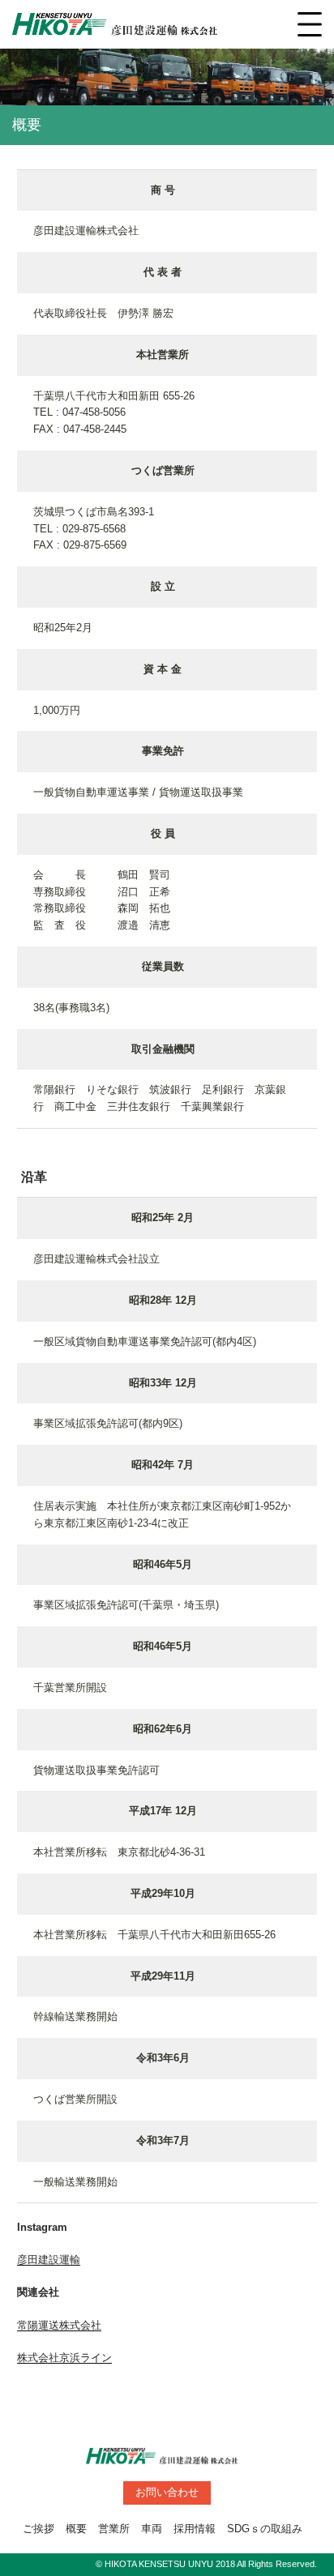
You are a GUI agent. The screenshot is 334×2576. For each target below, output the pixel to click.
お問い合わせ (167, 2492)
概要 (76, 2529)
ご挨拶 (39, 2529)
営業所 (114, 2529)
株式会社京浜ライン (64, 2358)
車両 (152, 2529)
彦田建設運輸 (49, 2260)
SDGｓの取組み (265, 2529)
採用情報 (195, 2529)
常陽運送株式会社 (59, 2325)
